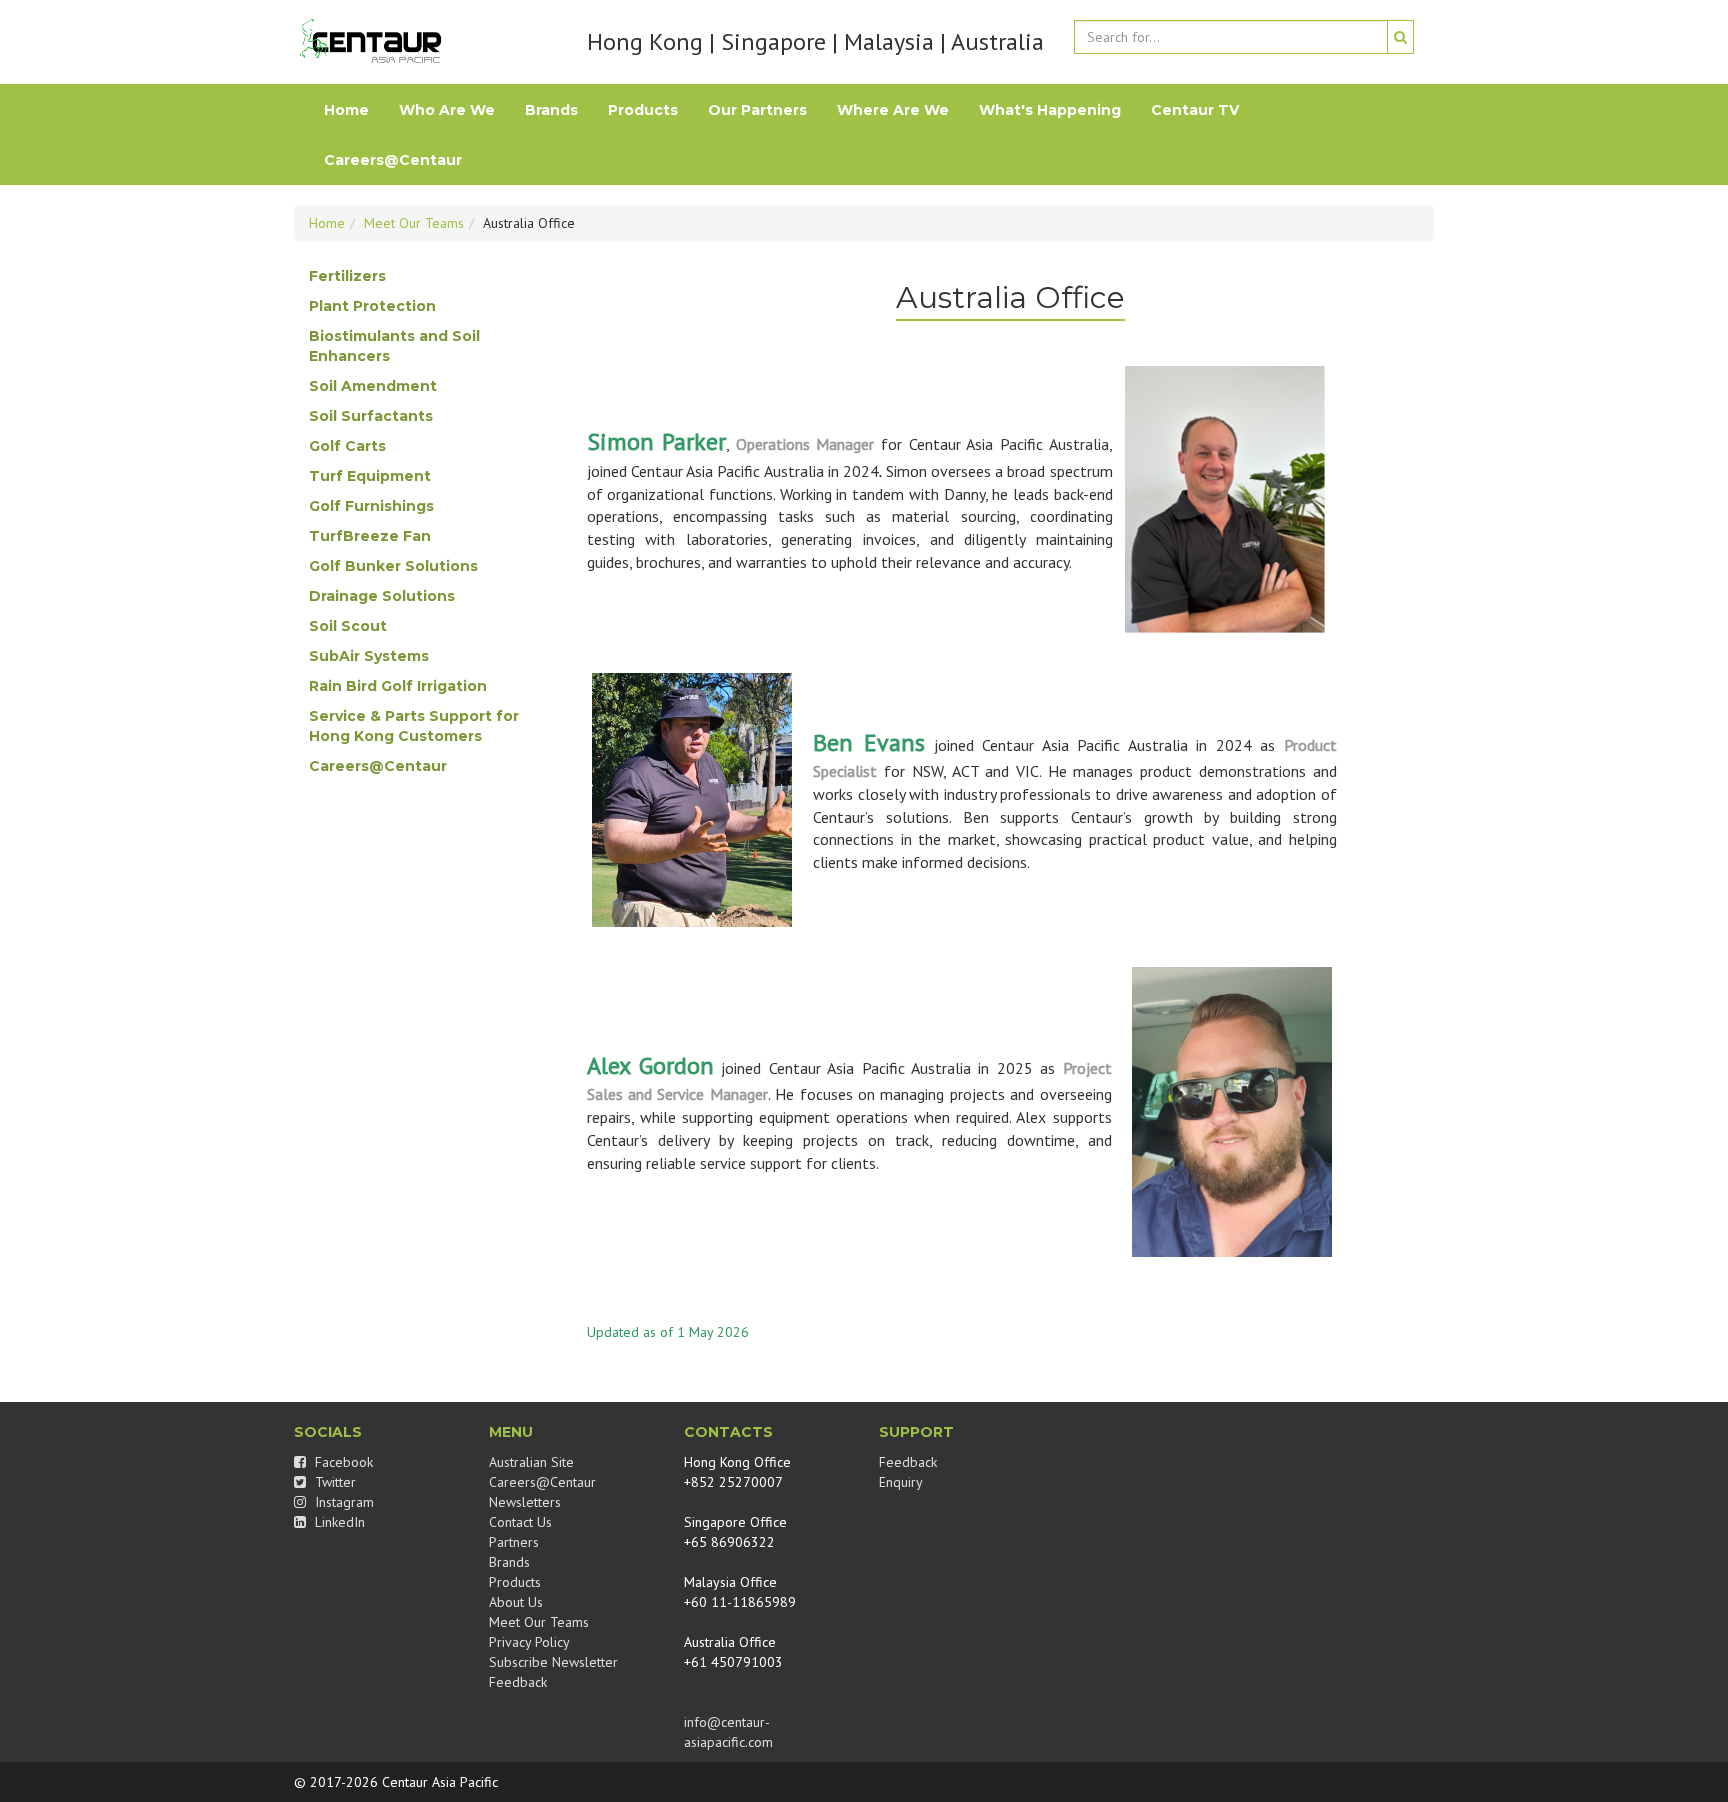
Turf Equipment (370, 476)
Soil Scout (348, 626)
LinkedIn (338, 1522)
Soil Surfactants (371, 416)
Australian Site (531, 1462)
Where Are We (893, 110)
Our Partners (757, 110)
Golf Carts (347, 446)
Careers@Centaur (393, 160)
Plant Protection (372, 306)
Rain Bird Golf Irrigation (398, 686)
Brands (551, 110)
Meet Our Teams (414, 223)
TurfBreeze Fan (370, 536)
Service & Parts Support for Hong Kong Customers (414, 726)
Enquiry (901, 1482)
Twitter (333, 1482)
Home (346, 110)
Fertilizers (347, 276)
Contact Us (520, 1522)
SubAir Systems (369, 656)
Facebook (342, 1462)
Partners (514, 1542)
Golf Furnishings (371, 506)
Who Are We (447, 110)
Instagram (342, 1502)
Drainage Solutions (382, 596)
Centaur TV (1195, 110)
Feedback (518, 1682)
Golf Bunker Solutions (393, 566)
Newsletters (525, 1502)
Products (643, 110)
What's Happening (1050, 110)
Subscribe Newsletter (553, 1662)
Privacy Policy (529, 1642)
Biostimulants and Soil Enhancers (394, 346)
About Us (516, 1602)
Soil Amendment (373, 386)
